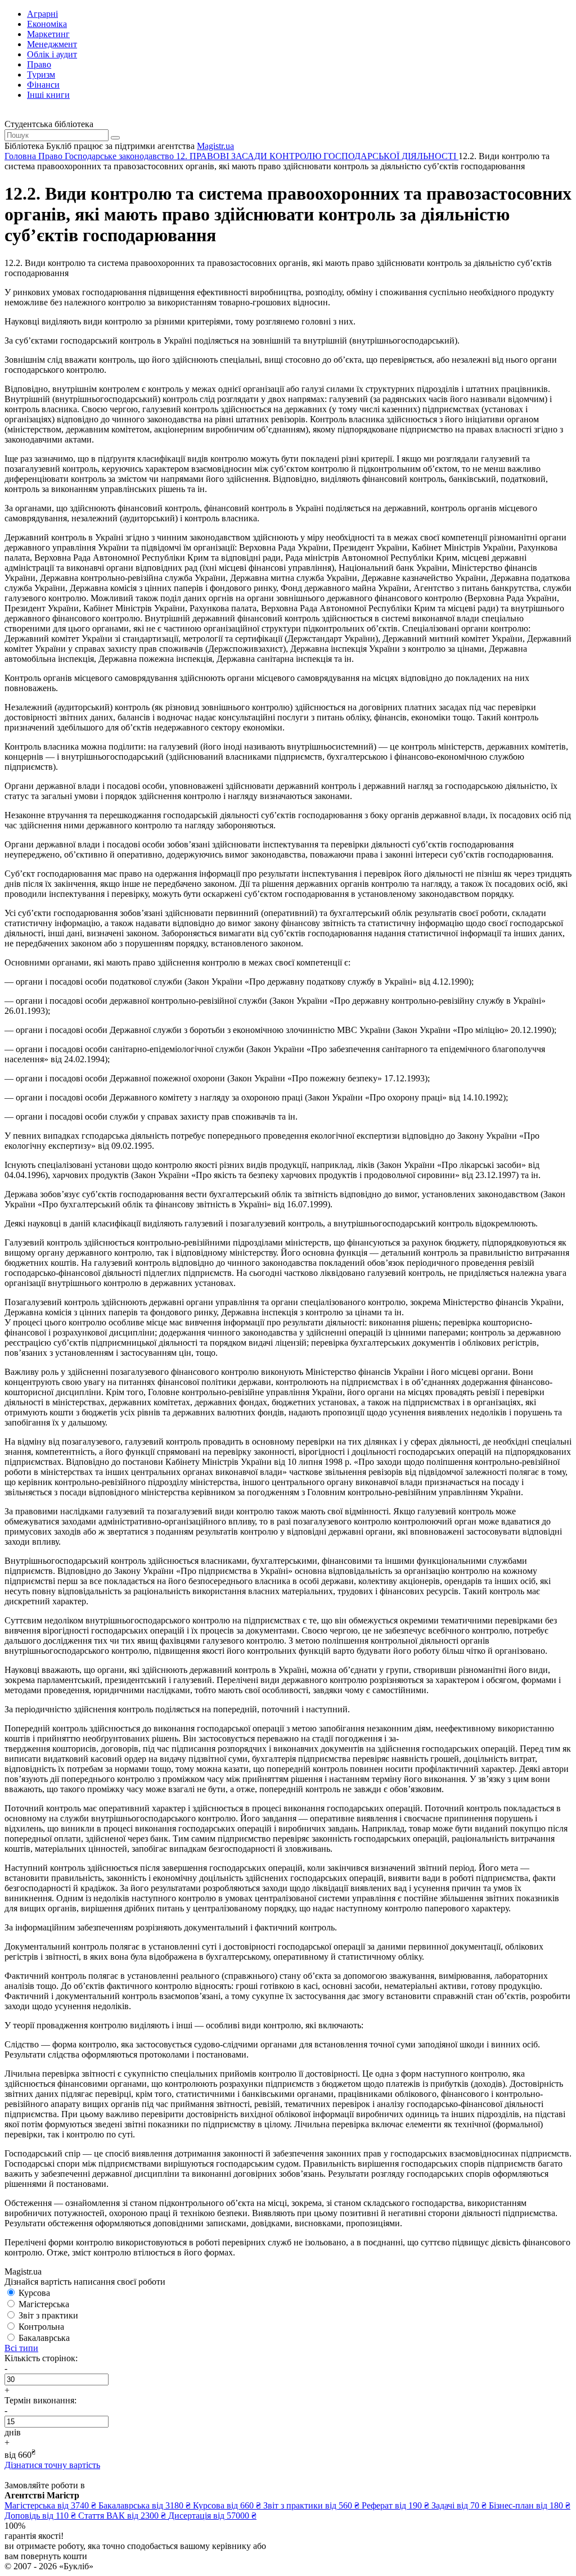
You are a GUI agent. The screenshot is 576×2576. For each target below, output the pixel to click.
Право (39, 64)
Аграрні (42, 14)
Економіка (47, 24)
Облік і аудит (52, 54)
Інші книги (48, 95)
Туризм (41, 75)
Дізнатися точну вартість (52, 2465)
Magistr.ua (215, 146)
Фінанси (43, 85)
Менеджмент (52, 44)
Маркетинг (48, 34)
